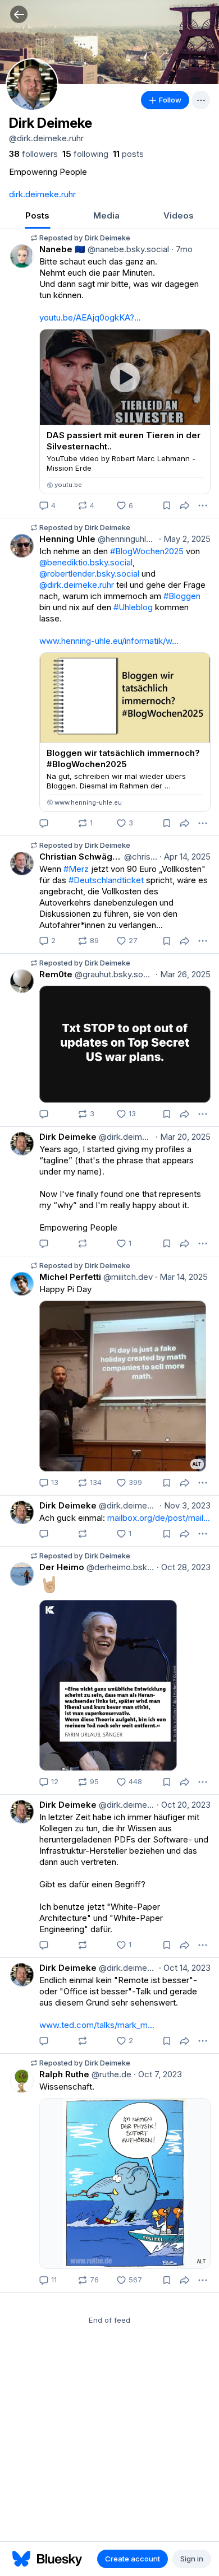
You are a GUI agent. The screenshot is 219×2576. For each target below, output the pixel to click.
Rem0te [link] (56, 974)
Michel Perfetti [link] (70, 1277)
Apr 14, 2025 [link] (185, 857)
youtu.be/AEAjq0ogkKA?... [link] (90, 317)
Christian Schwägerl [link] (81, 857)
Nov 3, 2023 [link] (185, 1505)
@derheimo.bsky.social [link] (119, 1567)
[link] (33, 154)
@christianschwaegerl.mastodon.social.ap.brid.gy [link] (140, 857)
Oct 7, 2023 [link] (158, 2074)
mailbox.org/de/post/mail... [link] (159, 1518)
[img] (109, 42)
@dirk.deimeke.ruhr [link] (77, 585)
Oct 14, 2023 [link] (185, 1968)
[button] (19, 14)
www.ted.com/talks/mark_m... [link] (97, 2025)
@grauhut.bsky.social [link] (113, 974)
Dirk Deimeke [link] (68, 1137)
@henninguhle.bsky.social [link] (126, 539)
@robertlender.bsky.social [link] (89, 574)
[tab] (37, 217)
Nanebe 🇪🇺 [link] (62, 249)
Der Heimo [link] (62, 1567)
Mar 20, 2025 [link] (183, 1137)
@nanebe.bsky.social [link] (127, 249)
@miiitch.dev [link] (127, 1277)
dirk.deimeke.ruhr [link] (42, 194)
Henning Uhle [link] (67, 539)
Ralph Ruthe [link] (64, 2074)
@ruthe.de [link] (110, 2074)
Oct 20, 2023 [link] (184, 1805)
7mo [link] (182, 249)
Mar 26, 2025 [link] (183, 974)
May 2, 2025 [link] (185, 539)
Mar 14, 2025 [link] (181, 1277)
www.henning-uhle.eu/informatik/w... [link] (109, 641)
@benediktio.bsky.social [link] (86, 562)
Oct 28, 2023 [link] (184, 1567)
